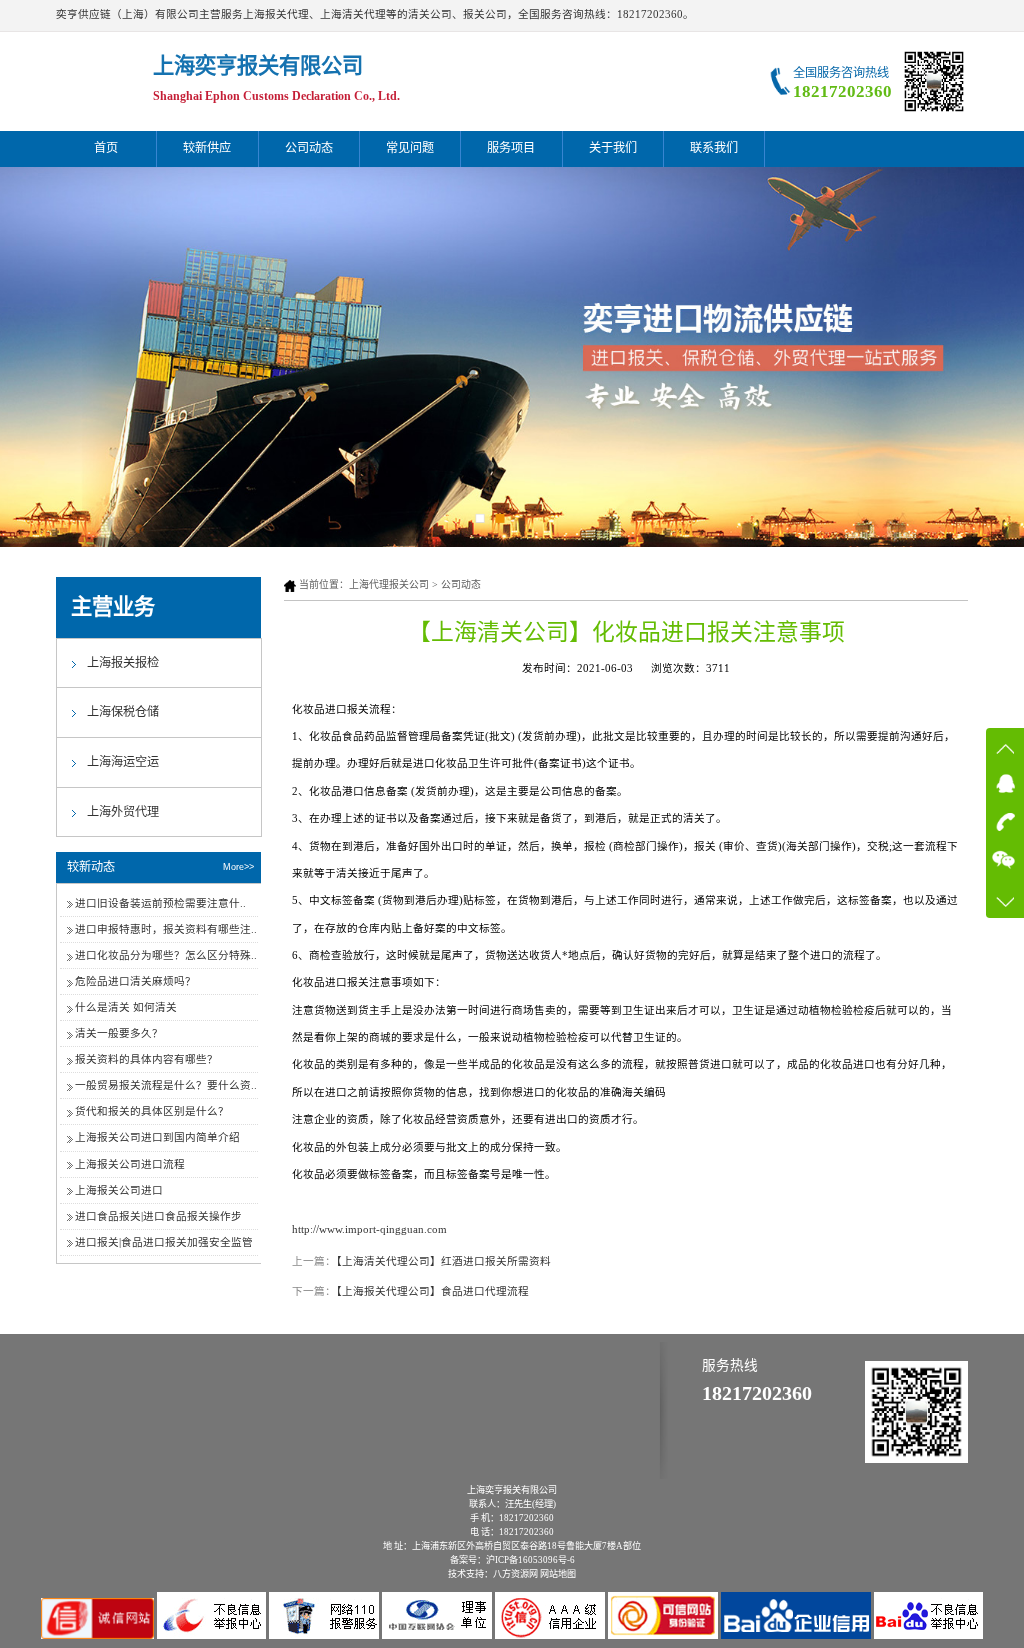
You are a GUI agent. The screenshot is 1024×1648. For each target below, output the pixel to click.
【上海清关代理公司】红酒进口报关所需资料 (443, 1261)
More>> (238, 867)
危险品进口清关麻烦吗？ (135, 981)
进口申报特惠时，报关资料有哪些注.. (166, 929)
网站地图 (558, 1574)
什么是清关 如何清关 (126, 1007)
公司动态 (309, 148)
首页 (106, 148)
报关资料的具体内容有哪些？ (146, 1059)
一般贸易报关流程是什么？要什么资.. (166, 1085)
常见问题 (410, 148)
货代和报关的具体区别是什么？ (152, 1111)
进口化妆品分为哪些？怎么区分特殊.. (166, 955)
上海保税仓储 (123, 712)
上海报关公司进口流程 (130, 1164)
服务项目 (511, 148)
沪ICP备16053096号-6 (530, 1560)
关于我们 (613, 148)
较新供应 (207, 148)
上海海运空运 (123, 762)
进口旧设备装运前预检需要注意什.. (160, 903)
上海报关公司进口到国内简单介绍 (157, 1137)
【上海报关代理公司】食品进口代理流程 (432, 1291)
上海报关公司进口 (119, 1190)
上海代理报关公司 (389, 584)
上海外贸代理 (123, 812)
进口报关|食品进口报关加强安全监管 (164, 1242)
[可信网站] (664, 1635)
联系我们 (714, 148)
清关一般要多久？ (119, 1033)
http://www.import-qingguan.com (369, 1229)
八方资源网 (515, 1574)
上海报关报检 (123, 663)
